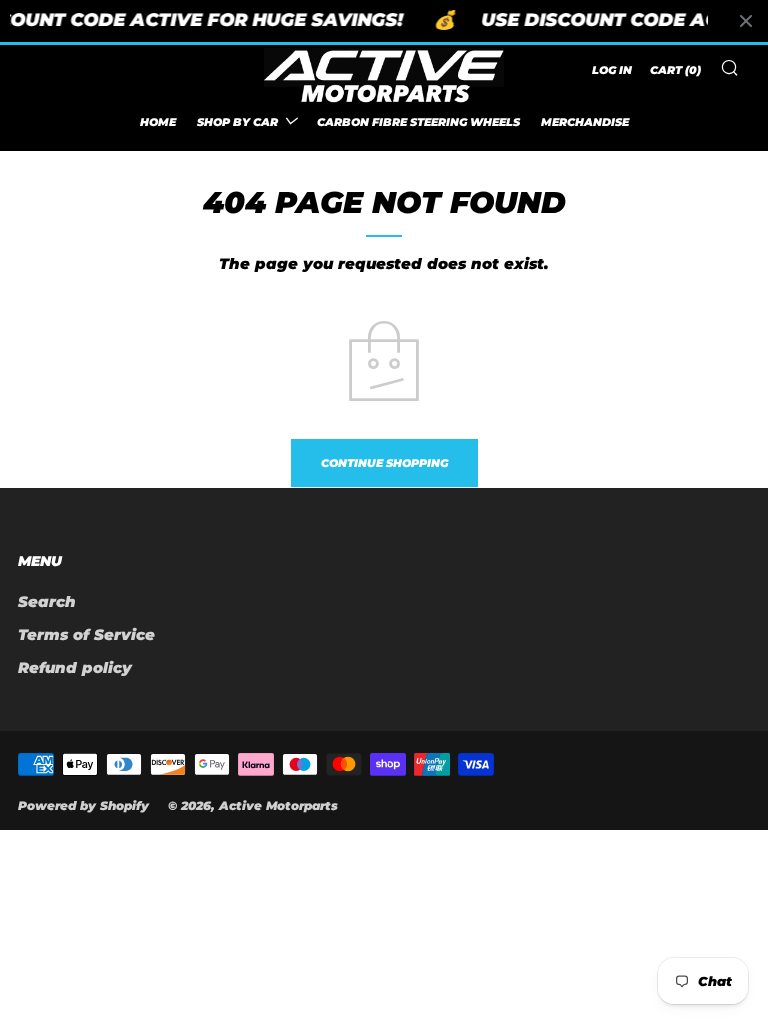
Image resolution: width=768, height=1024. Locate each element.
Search (47, 601)
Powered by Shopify (83, 805)
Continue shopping (384, 463)
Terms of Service (86, 634)
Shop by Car (237, 122)
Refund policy (75, 667)
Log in (612, 70)
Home (158, 122)
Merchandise (585, 122)
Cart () (675, 70)
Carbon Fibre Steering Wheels (418, 122)
